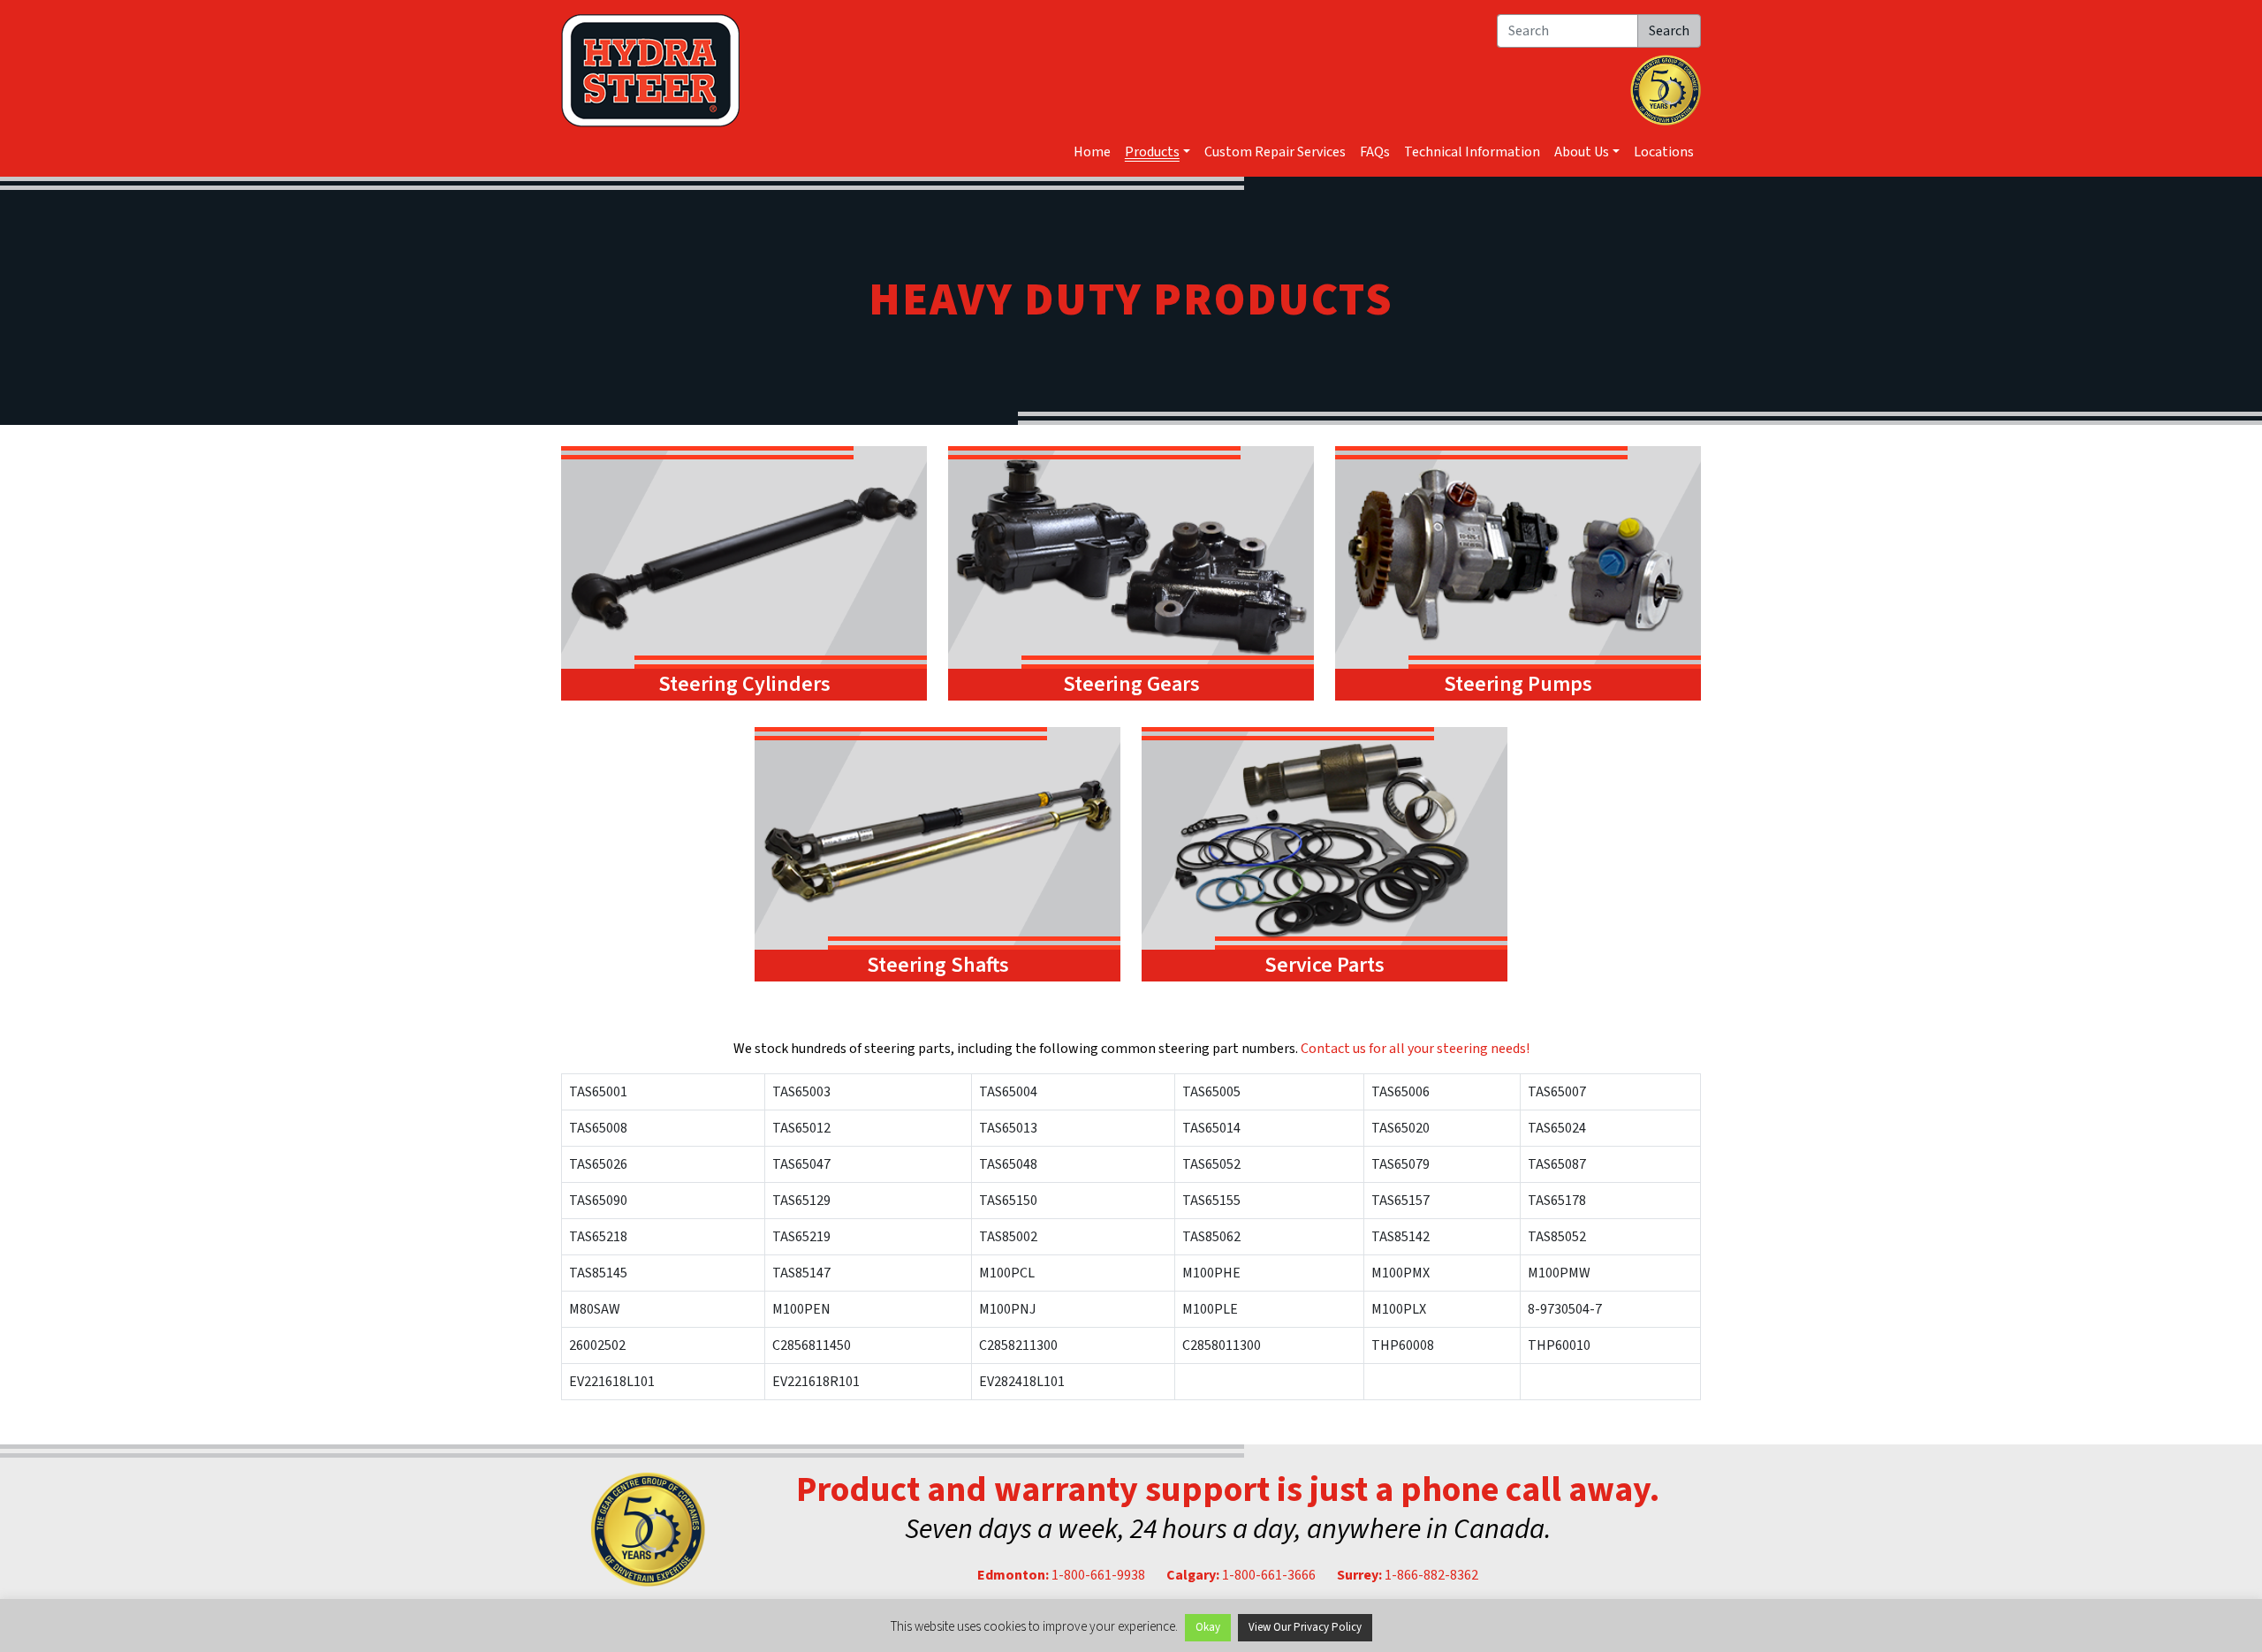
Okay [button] (1208, 1627)
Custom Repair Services (1275, 152)
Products (1152, 152)
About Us (1582, 152)
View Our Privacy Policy (1305, 1627)
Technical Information (1472, 152)
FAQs (1375, 152)
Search (1669, 31)
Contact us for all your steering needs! (1415, 1049)
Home (1092, 152)
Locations (1664, 152)
